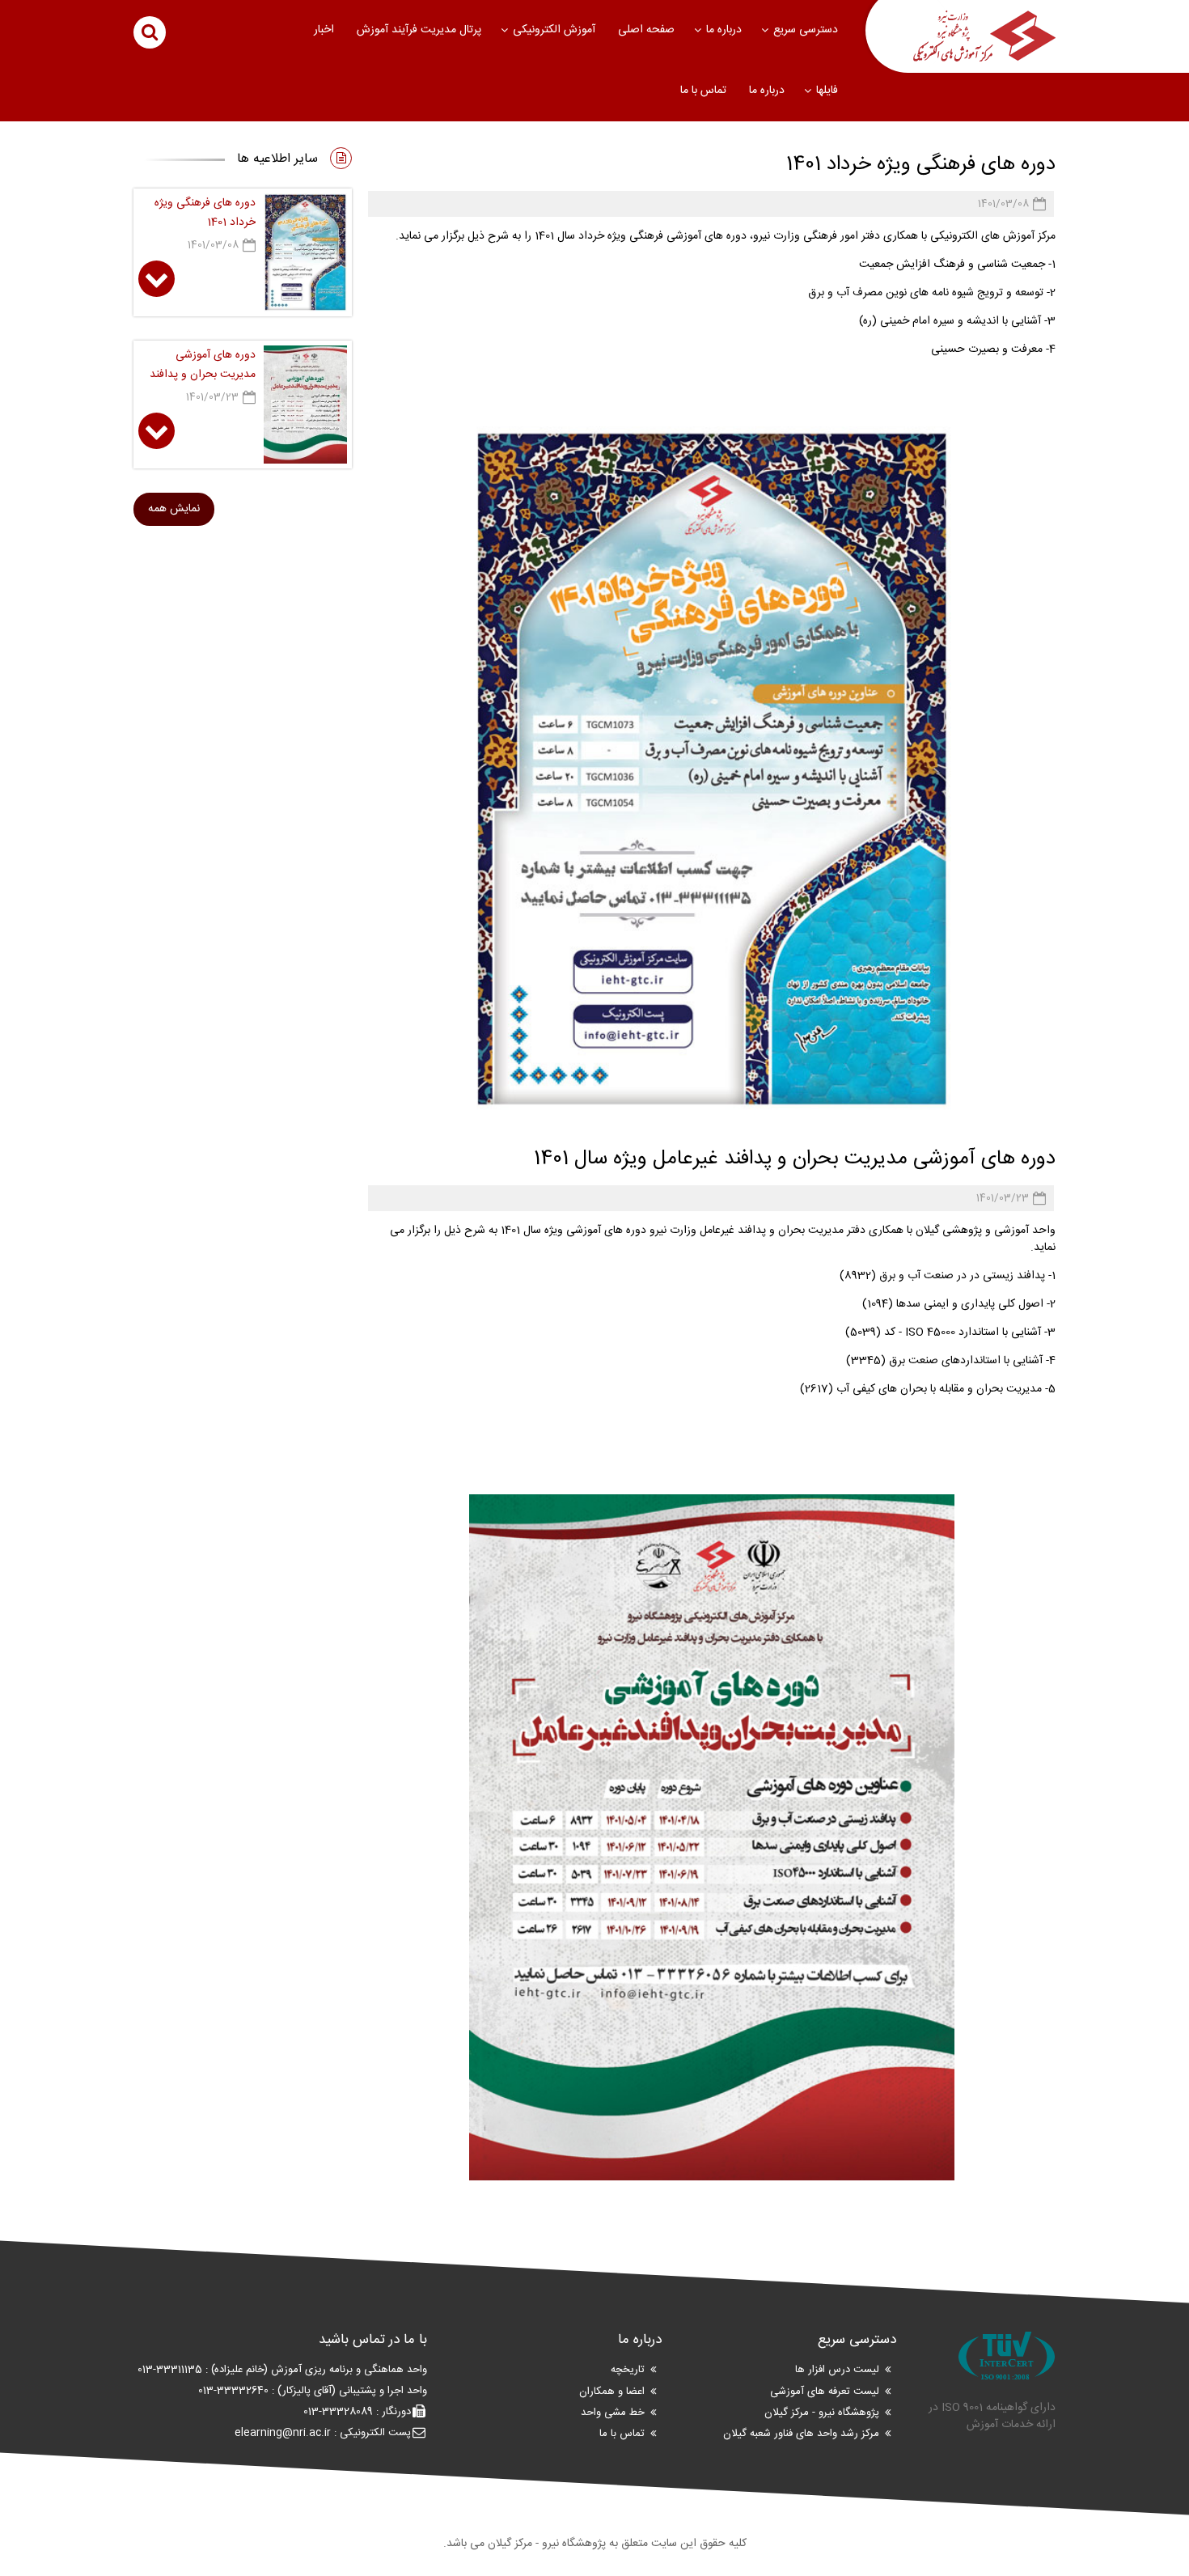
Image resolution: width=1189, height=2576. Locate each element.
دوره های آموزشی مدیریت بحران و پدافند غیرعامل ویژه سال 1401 (795, 1159)
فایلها (827, 91)
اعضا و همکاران (612, 2392)
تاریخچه (628, 2371)
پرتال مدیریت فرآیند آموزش (419, 30)
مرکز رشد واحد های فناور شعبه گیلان (801, 2434)
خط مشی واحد (613, 2413)
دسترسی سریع (806, 30)
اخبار (324, 30)
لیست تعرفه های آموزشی (825, 2392)
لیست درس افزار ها (837, 2371)
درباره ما (724, 30)
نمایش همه (174, 509)
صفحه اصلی (646, 30)
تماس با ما (703, 91)
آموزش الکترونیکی (554, 30)
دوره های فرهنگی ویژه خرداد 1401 (921, 165)
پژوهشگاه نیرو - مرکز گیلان (822, 2413)
